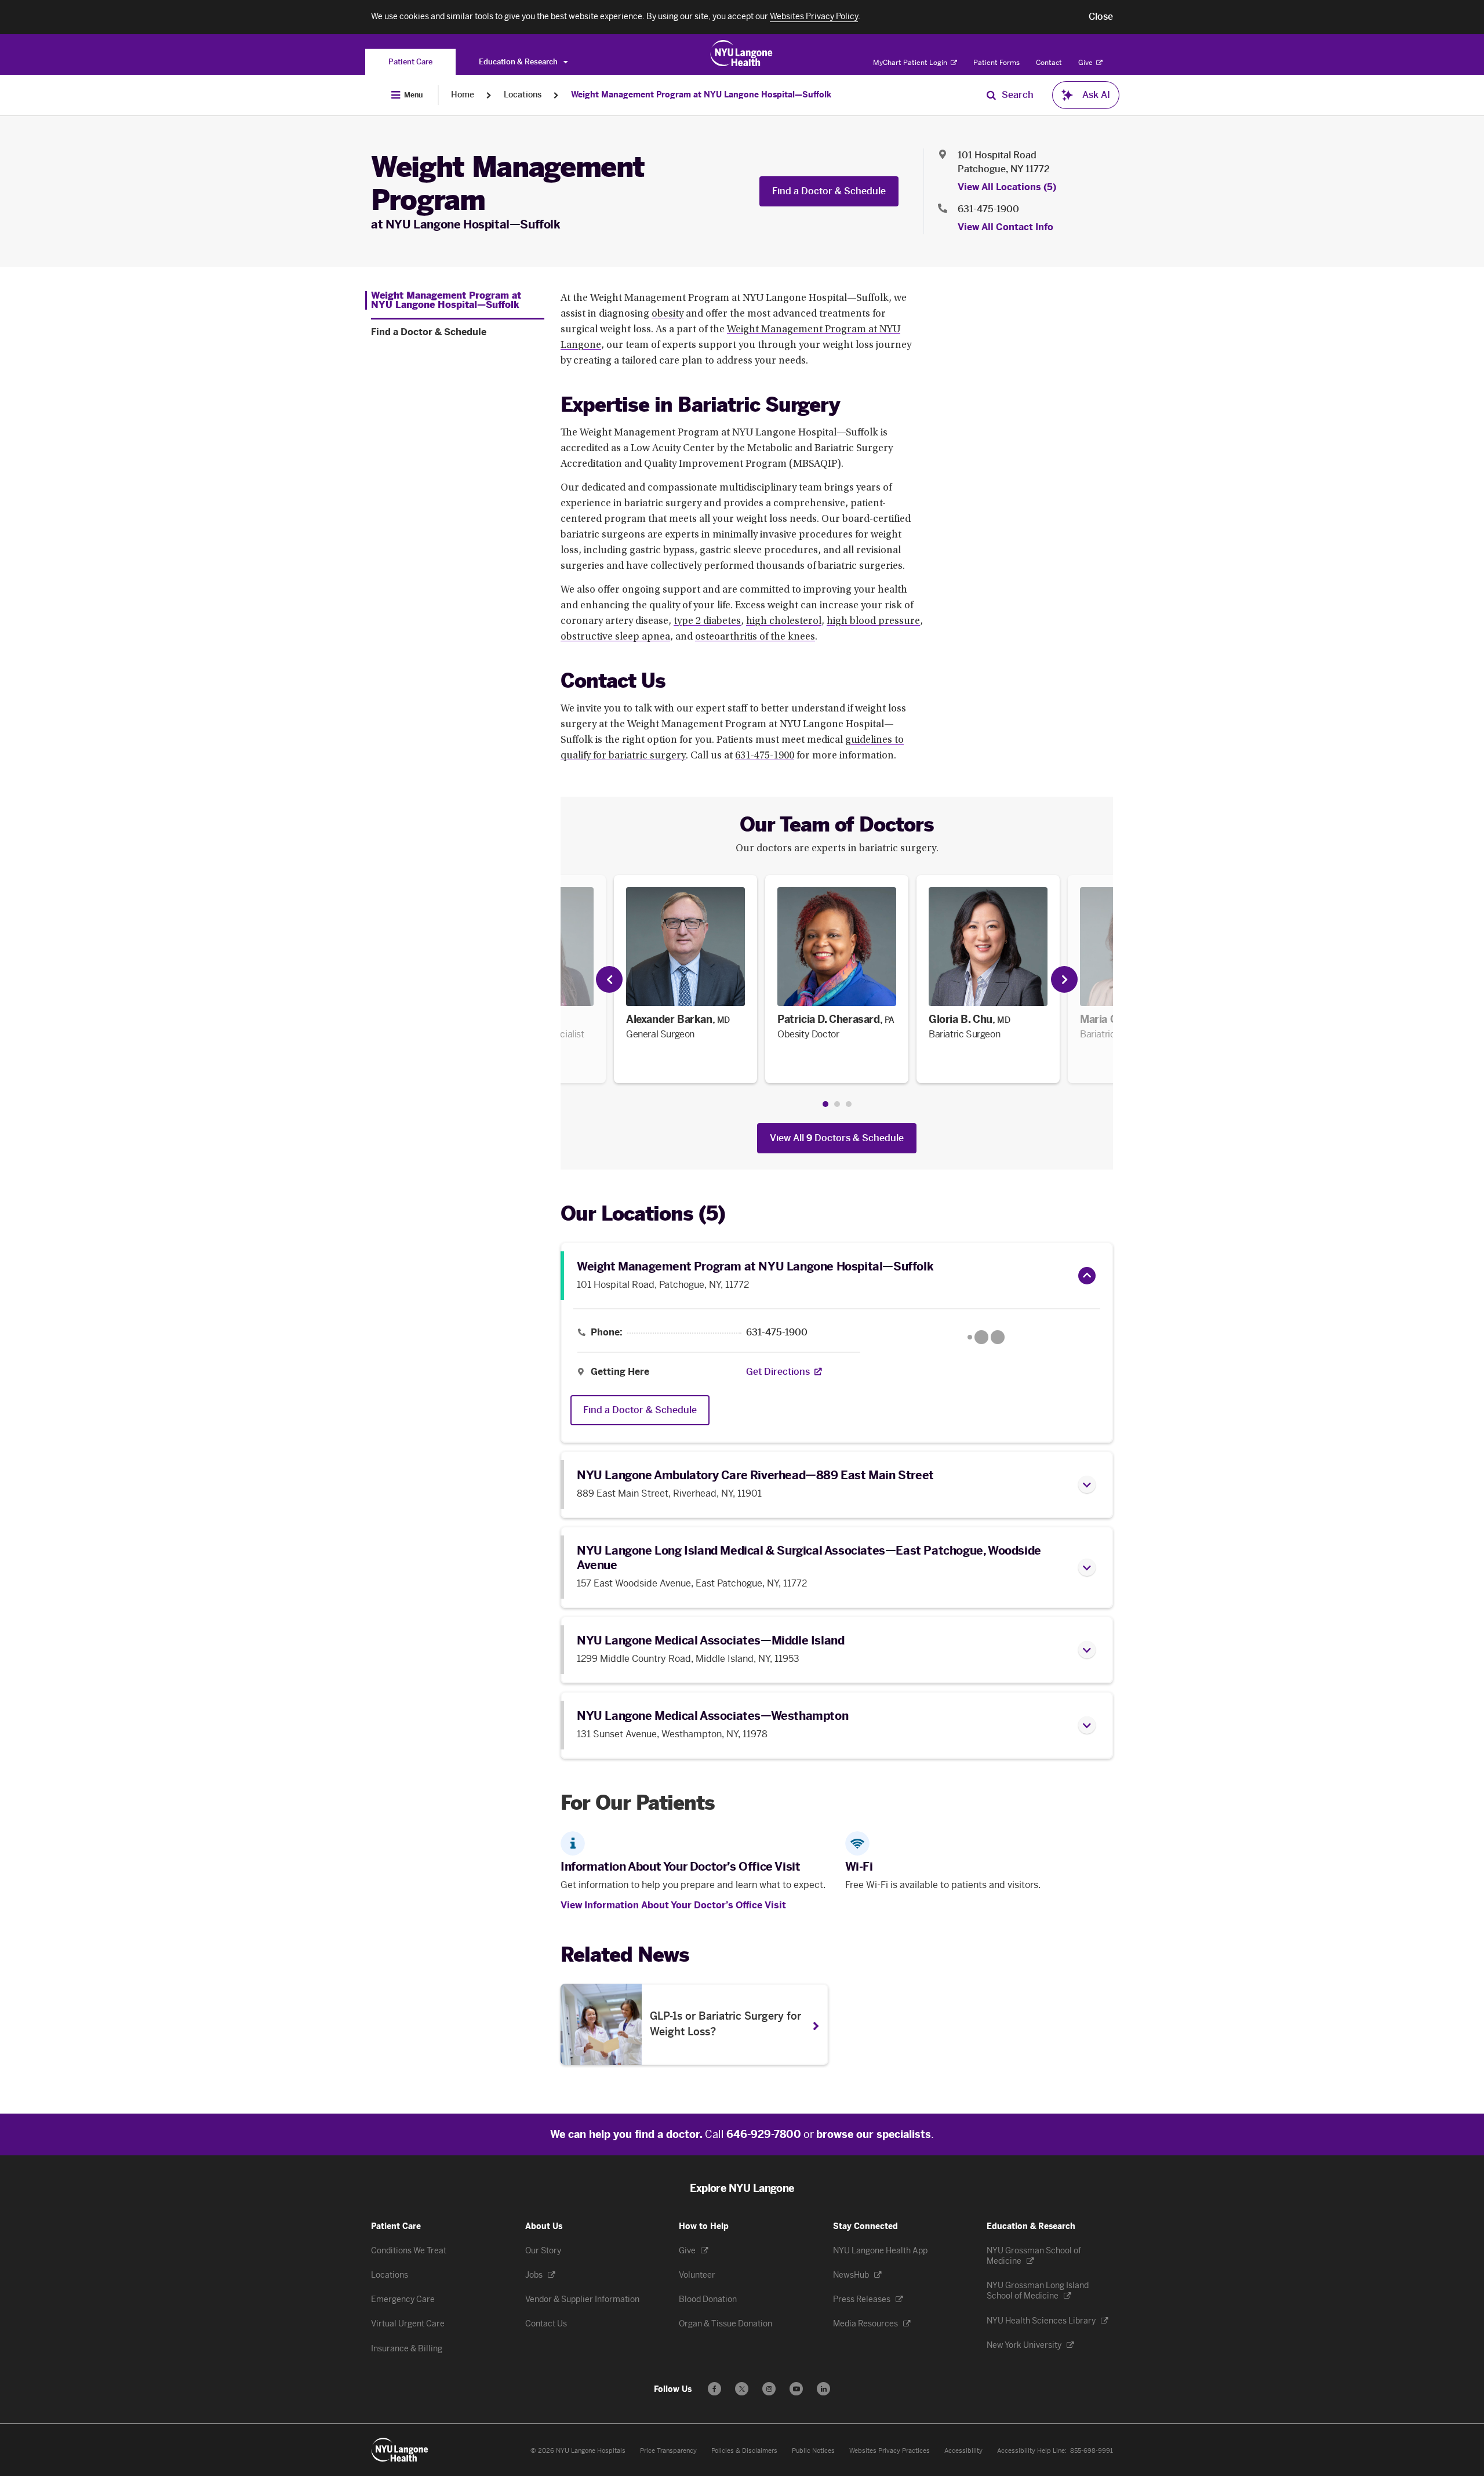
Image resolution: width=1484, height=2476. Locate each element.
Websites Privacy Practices (890, 2451)
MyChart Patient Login (911, 63)
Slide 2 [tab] (837, 1104)
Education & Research (519, 62)
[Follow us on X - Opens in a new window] (742, 2389)
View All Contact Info (1005, 227)
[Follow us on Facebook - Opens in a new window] (714, 2389)
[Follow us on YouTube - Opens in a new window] (796, 2389)
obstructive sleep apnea (615, 637)
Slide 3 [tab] (849, 1104)
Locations (523, 95)
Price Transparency (668, 2451)
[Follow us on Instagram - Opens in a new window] (769, 2389)
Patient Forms (996, 63)
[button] (1101, 17)
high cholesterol (784, 622)
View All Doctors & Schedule (837, 1138)
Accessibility (963, 2451)
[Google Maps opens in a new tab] (986, 1337)
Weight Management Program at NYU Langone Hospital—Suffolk (701, 95)
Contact (1049, 63)
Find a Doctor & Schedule (829, 191)
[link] (685, 979)
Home (463, 95)
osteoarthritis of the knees (755, 637)
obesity (668, 314)
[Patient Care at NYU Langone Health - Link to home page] (742, 53)
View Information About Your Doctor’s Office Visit (673, 1905)
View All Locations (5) (1007, 187)
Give (1086, 63)
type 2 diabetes (707, 622)
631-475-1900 (988, 209)
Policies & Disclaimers (744, 2451)
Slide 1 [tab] (825, 1104)
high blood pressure (873, 622)
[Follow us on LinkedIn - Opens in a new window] (823, 2389)
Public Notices (813, 2451)
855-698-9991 (1092, 2451)
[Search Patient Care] (991, 95)
